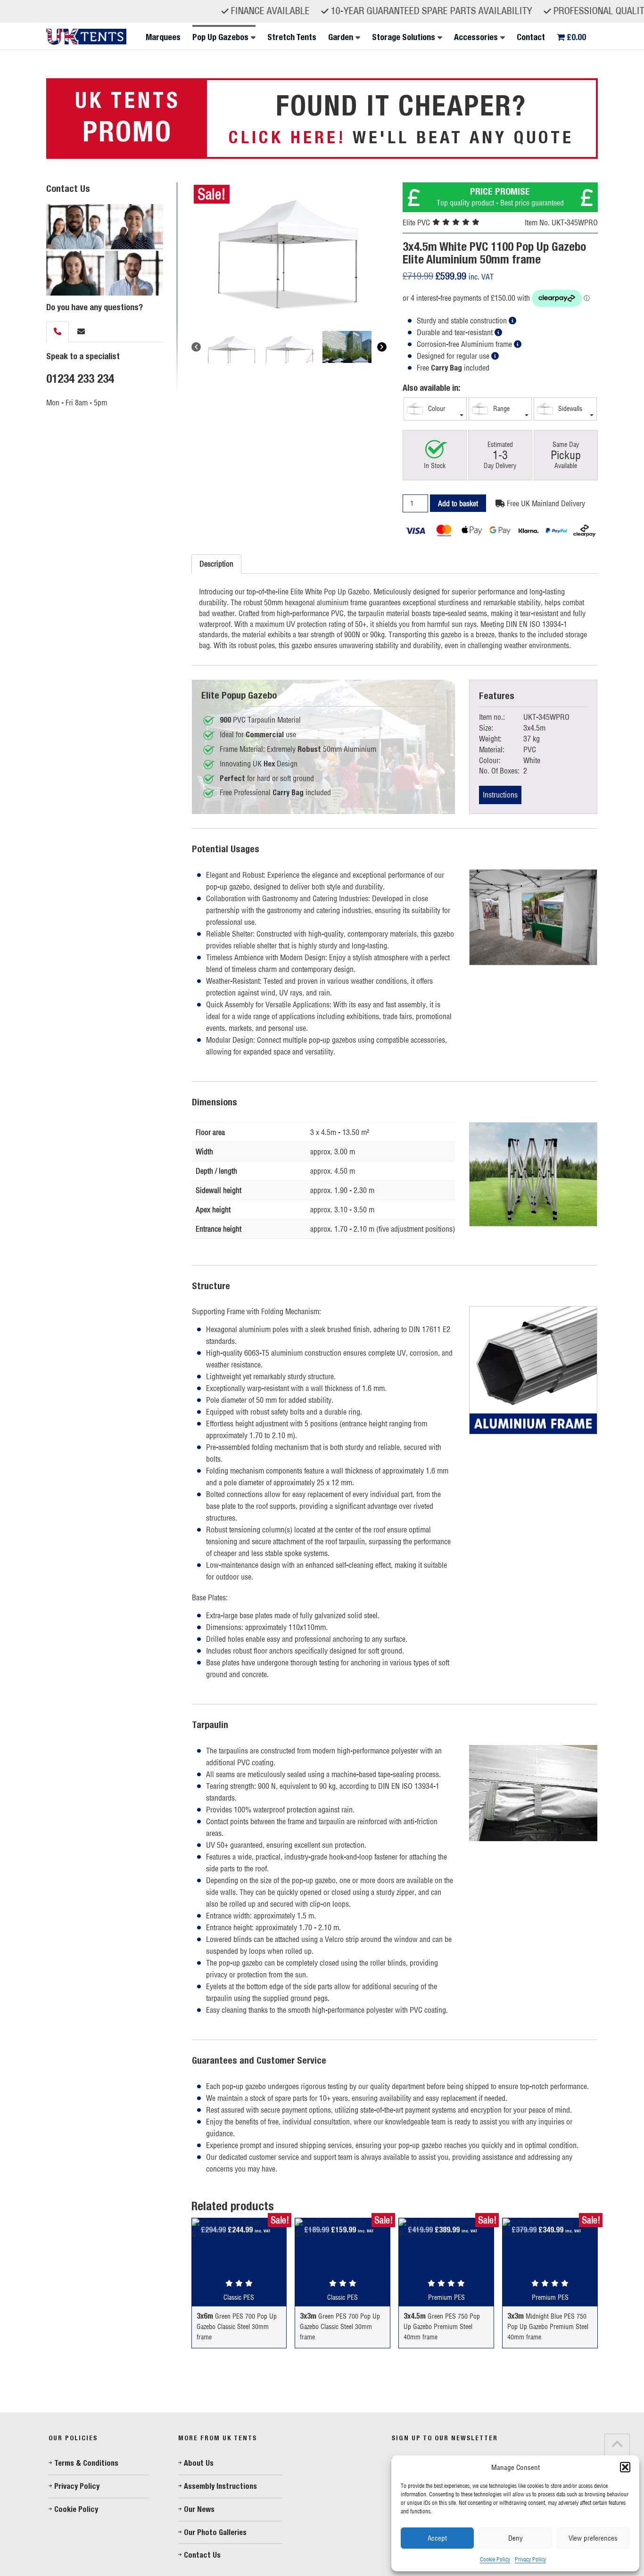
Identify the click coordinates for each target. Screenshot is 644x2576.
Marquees (163, 37)
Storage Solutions (404, 37)
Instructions (500, 795)
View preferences (593, 2538)
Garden (341, 37)
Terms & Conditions (86, 2463)
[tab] (58, 332)
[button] (625, 2467)
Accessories (476, 37)
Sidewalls (569, 408)
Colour (436, 408)
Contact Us (202, 2555)
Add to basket (458, 503)
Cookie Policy (495, 2559)
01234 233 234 (80, 379)
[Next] (382, 347)
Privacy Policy (530, 2559)
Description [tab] (216, 564)
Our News (199, 2509)
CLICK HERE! (287, 137)
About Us (199, 2463)
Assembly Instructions (220, 2486)
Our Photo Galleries (215, 2532)
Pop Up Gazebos (220, 37)
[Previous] (196, 347)
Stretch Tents (292, 37)
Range (500, 408)
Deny (516, 2538)
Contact (531, 37)
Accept (437, 2538)
